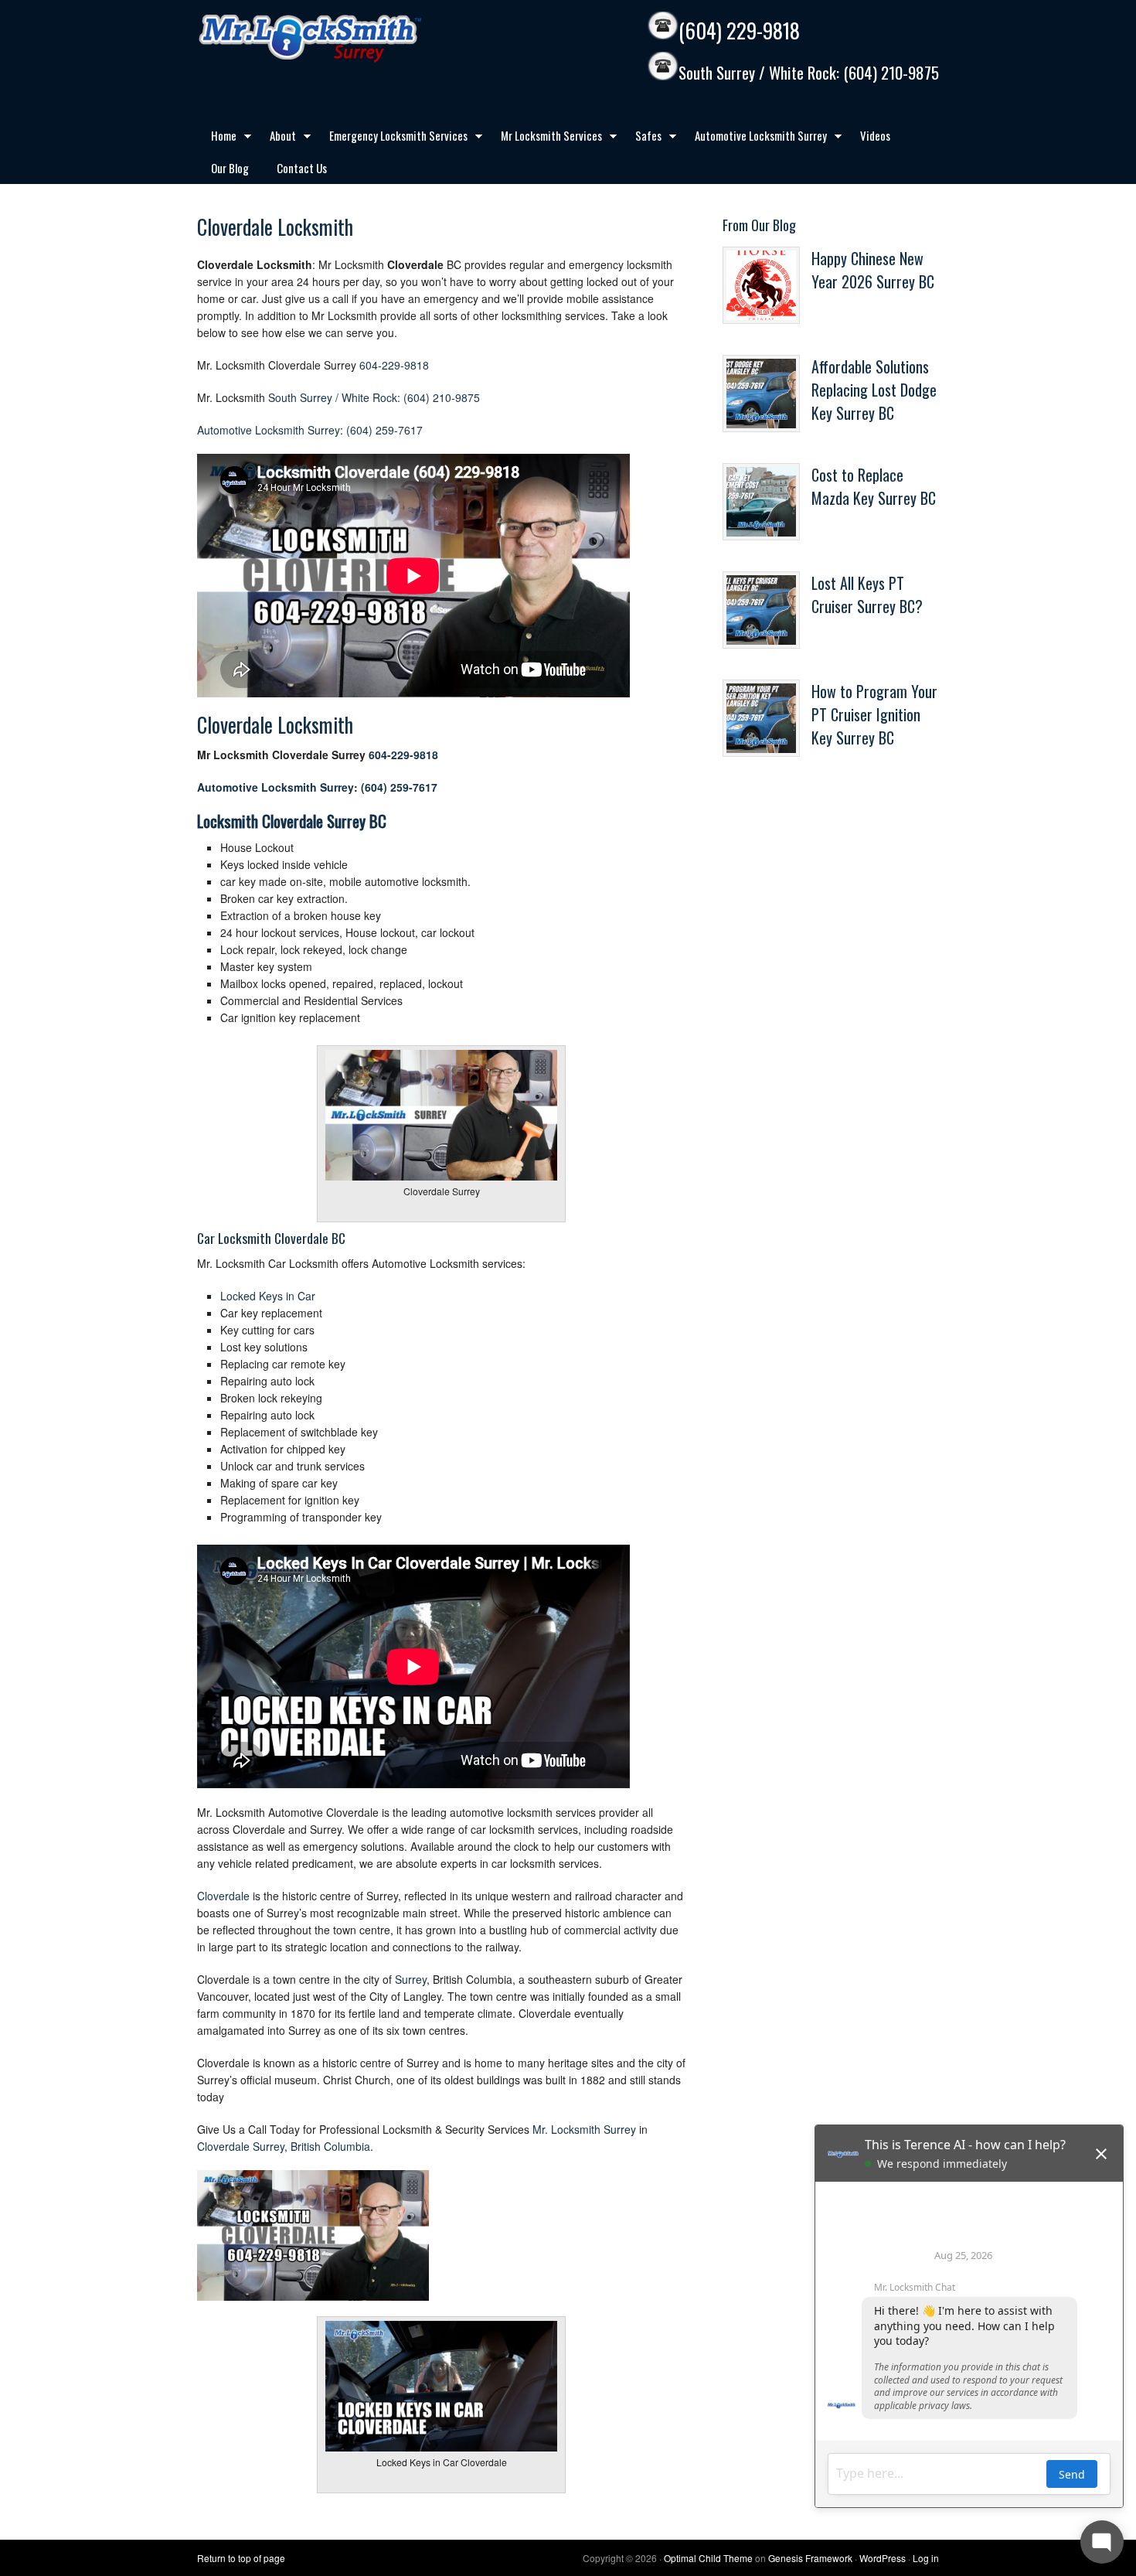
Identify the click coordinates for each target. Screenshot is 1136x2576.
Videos (875, 135)
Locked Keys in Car (268, 1296)
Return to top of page (241, 2558)
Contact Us (302, 168)
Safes (641, 138)
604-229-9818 (394, 365)
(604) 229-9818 (739, 31)
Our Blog (230, 168)
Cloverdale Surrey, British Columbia (284, 2146)
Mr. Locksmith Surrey (584, 2129)
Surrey (411, 1979)
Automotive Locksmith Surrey (754, 138)
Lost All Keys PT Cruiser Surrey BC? (867, 595)
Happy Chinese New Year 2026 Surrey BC (873, 270)
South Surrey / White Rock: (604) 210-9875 (809, 73)
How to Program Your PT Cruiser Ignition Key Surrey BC (874, 714)
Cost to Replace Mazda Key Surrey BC (874, 486)
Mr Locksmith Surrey (344, 39)
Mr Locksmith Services (544, 138)
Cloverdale (223, 1896)
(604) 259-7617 (384, 430)
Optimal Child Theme (708, 2558)
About (276, 138)
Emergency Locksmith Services (391, 138)
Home (217, 138)
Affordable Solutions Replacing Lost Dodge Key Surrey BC (874, 390)
